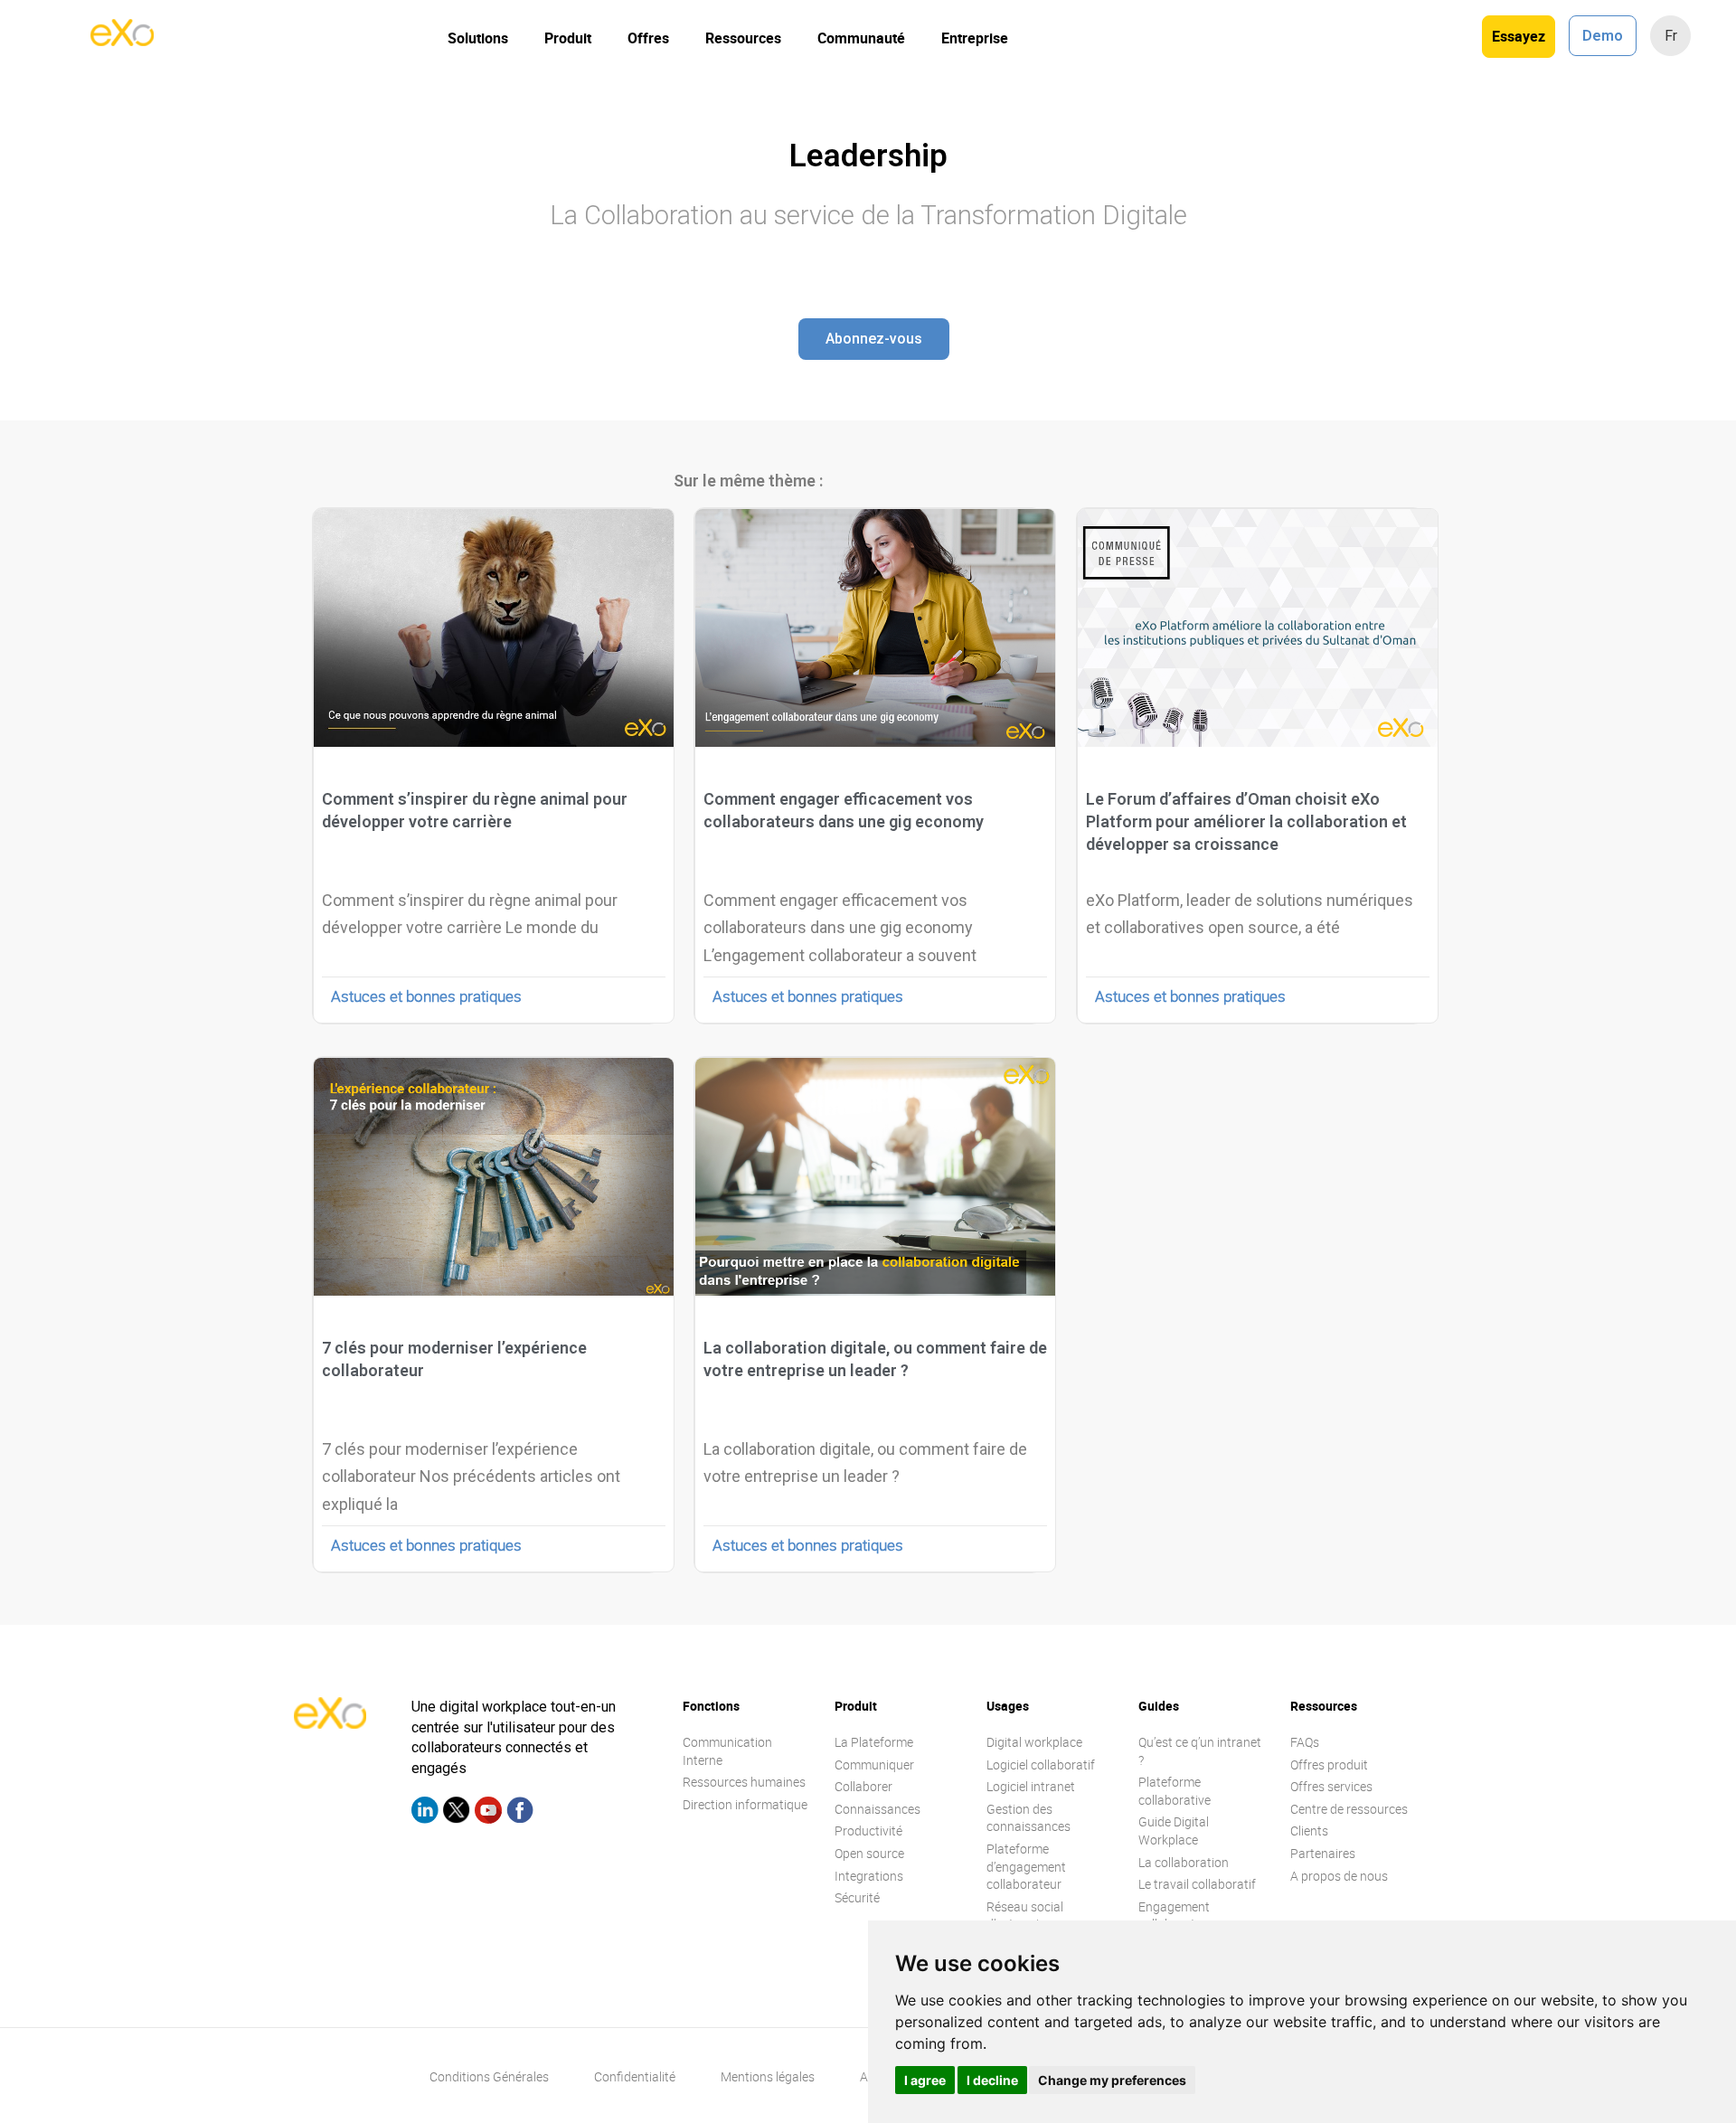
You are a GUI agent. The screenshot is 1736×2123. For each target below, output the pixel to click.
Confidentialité (635, 2076)
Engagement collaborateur (1176, 1915)
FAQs (1305, 1742)
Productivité (868, 1830)
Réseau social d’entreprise (1025, 1915)
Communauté (861, 38)
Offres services (1331, 1786)
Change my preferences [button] (1112, 2080)
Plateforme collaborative (1175, 1791)
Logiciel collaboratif (1041, 1764)
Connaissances (877, 1809)
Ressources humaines (744, 1782)
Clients (1309, 1830)
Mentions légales (768, 2076)
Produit (568, 38)
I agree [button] (925, 2080)
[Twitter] (457, 1813)
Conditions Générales (489, 2076)
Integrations (869, 1876)
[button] (874, 339)
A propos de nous (1339, 1876)
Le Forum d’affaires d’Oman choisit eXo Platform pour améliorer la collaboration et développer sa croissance (1246, 821)
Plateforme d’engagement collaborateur (1026, 1866)
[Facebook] (520, 1813)
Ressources (743, 38)
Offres (648, 38)
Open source (869, 1853)
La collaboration (1184, 1862)
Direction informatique (745, 1804)
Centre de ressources (1349, 1809)
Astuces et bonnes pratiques (426, 996)
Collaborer (863, 1786)
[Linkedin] (425, 1813)
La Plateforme (874, 1742)
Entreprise (975, 38)
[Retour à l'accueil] (122, 41)
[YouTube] (488, 1813)
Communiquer (874, 1764)
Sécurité (857, 1897)
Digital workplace (1034, 1742)
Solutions (478, 38)
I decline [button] (992, 2080)
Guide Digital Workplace (1174, 1830)
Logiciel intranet (1031, 1786)
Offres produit (1329, 1764)
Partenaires (1323, 1853)
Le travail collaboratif (1197, 1884)
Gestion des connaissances (1028, 1818)
